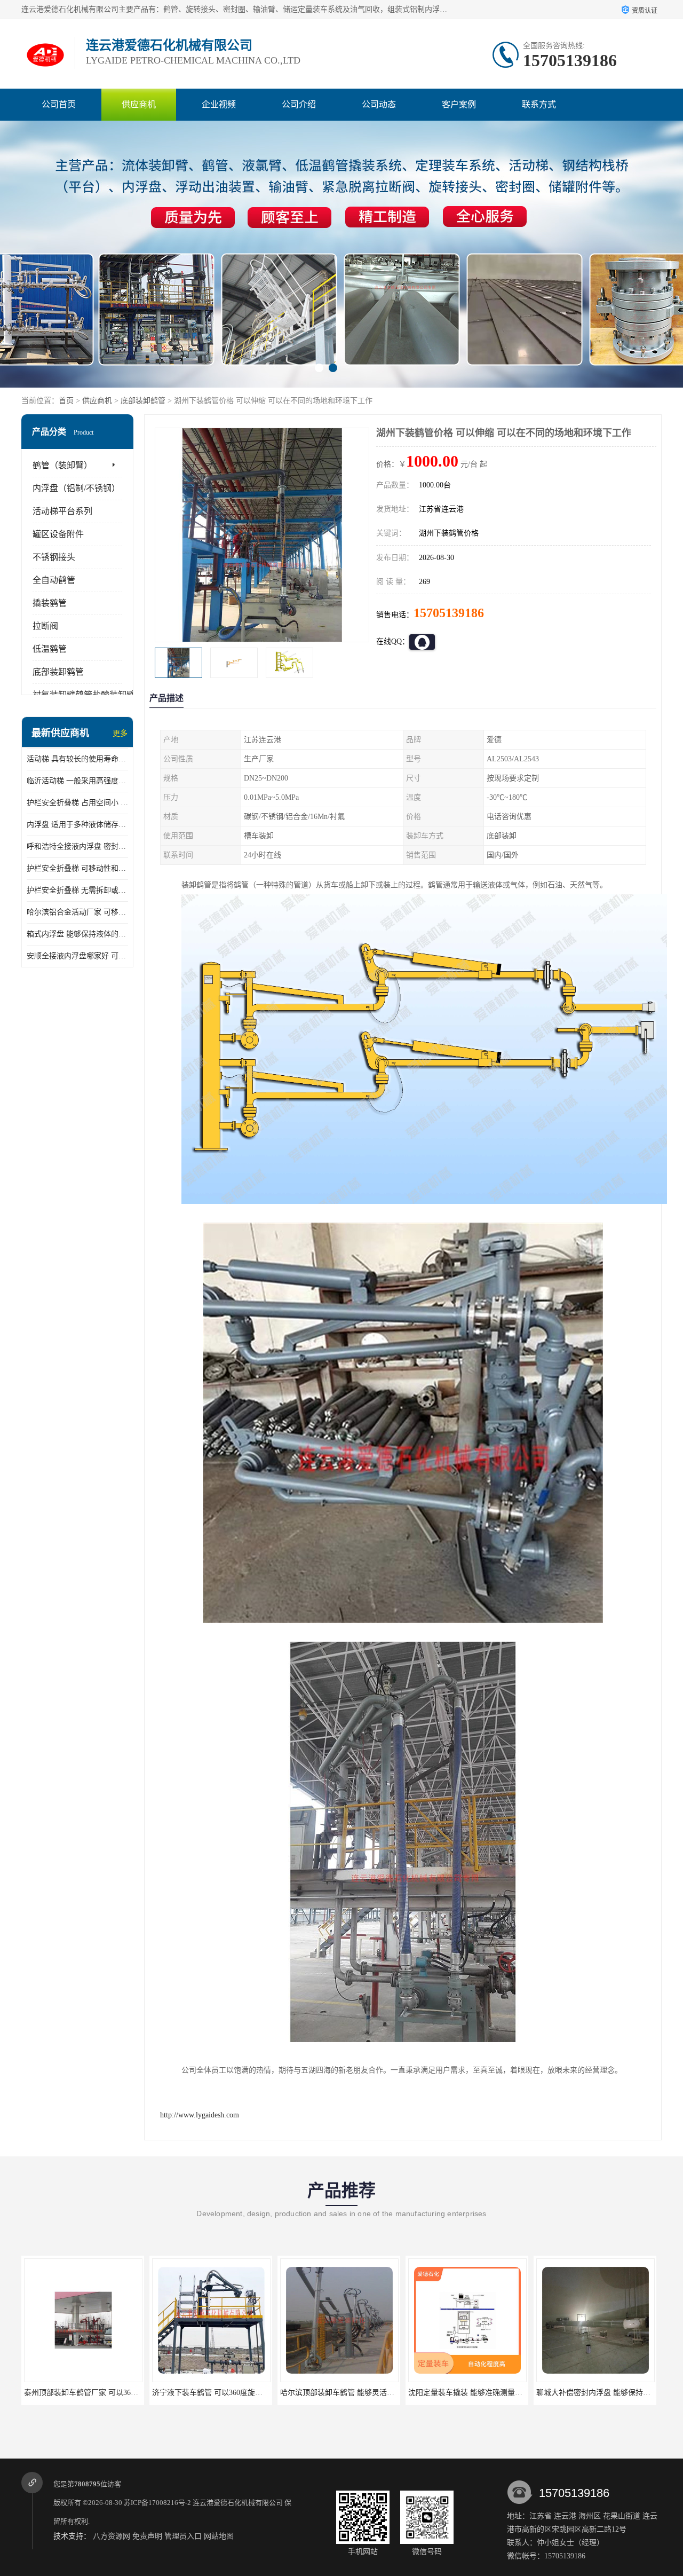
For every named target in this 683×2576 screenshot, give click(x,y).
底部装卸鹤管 (143, 401)
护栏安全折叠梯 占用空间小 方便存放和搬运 (77, 803)
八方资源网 (112, 2536)
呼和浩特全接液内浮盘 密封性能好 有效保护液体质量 (77, 846)
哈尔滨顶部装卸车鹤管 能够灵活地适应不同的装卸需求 (243, 2393)
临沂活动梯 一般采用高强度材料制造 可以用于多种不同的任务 (77, 781)
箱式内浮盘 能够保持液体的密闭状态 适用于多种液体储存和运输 (77, 934)
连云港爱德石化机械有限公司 (238, 2503)
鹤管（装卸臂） (62, 465)
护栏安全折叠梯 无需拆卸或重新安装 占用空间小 (77, 890)
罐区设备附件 (58, 534)
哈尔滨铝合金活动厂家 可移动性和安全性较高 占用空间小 (77, 912)
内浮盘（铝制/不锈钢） (76, 488)
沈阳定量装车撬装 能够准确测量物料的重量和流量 (363, 2393)
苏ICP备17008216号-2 (157, 2503)
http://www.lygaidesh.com (200, 2115)
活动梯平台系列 (62, 511)
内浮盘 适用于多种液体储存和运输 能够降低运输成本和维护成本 (77, 825)
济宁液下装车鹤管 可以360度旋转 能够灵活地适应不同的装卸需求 (133, 2393)
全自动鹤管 (54, 580)
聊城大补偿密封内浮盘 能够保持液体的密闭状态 (488, 2393)
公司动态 (379, 104)
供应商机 (139, 104)
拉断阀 (45, 626)
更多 (120, 733)
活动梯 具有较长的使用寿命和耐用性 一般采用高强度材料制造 (77, 759)
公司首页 (59, 104)
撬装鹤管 (50, 603)
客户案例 (459, 104)
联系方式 (539, 104)
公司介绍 (299, 104)
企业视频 (219, 104)
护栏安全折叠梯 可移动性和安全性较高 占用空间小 (77, 868)
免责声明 (147, 2536)
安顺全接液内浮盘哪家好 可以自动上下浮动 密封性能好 (77, 956)
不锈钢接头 (54, 557)
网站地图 (219, 2536)
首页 (66, 401)
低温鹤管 (50, 649)
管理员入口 (183, 2536)
